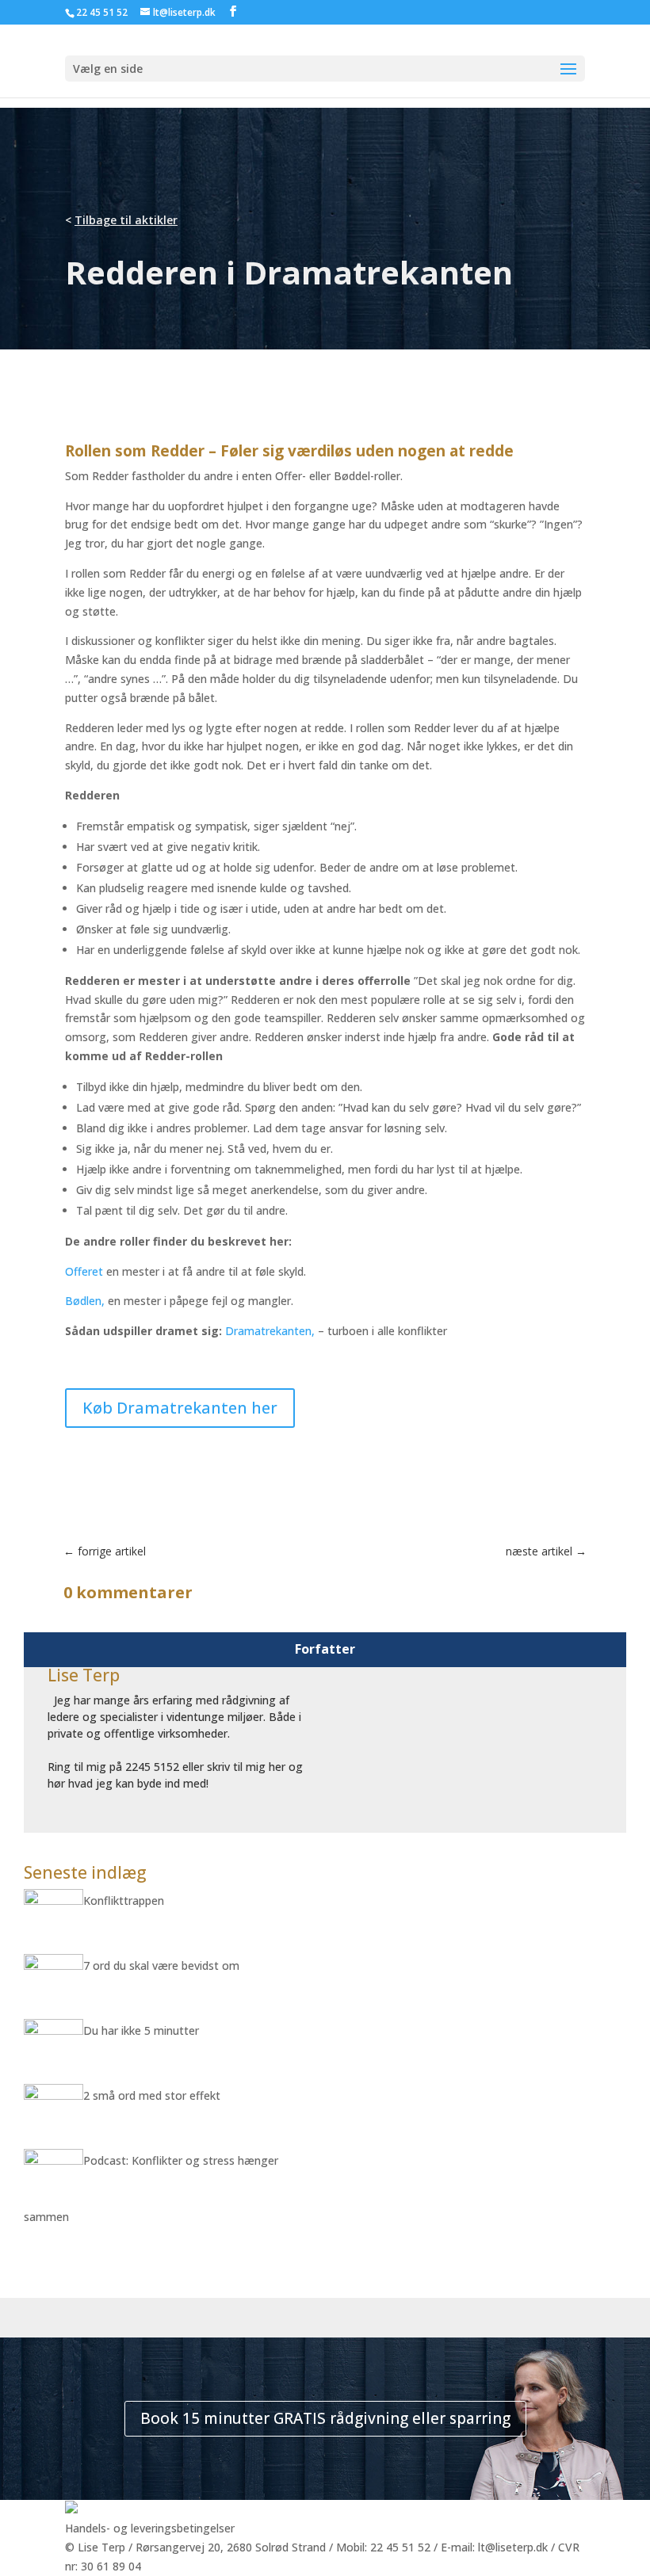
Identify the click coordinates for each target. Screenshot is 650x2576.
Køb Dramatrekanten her (180, 1408)
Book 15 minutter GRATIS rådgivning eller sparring (325, 2418)
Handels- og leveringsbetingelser (150, 2528)
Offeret (84, 1271)
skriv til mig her (246, 1767)
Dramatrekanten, (271, 1331)
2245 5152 (152, 1767)
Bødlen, (85, 1301)
